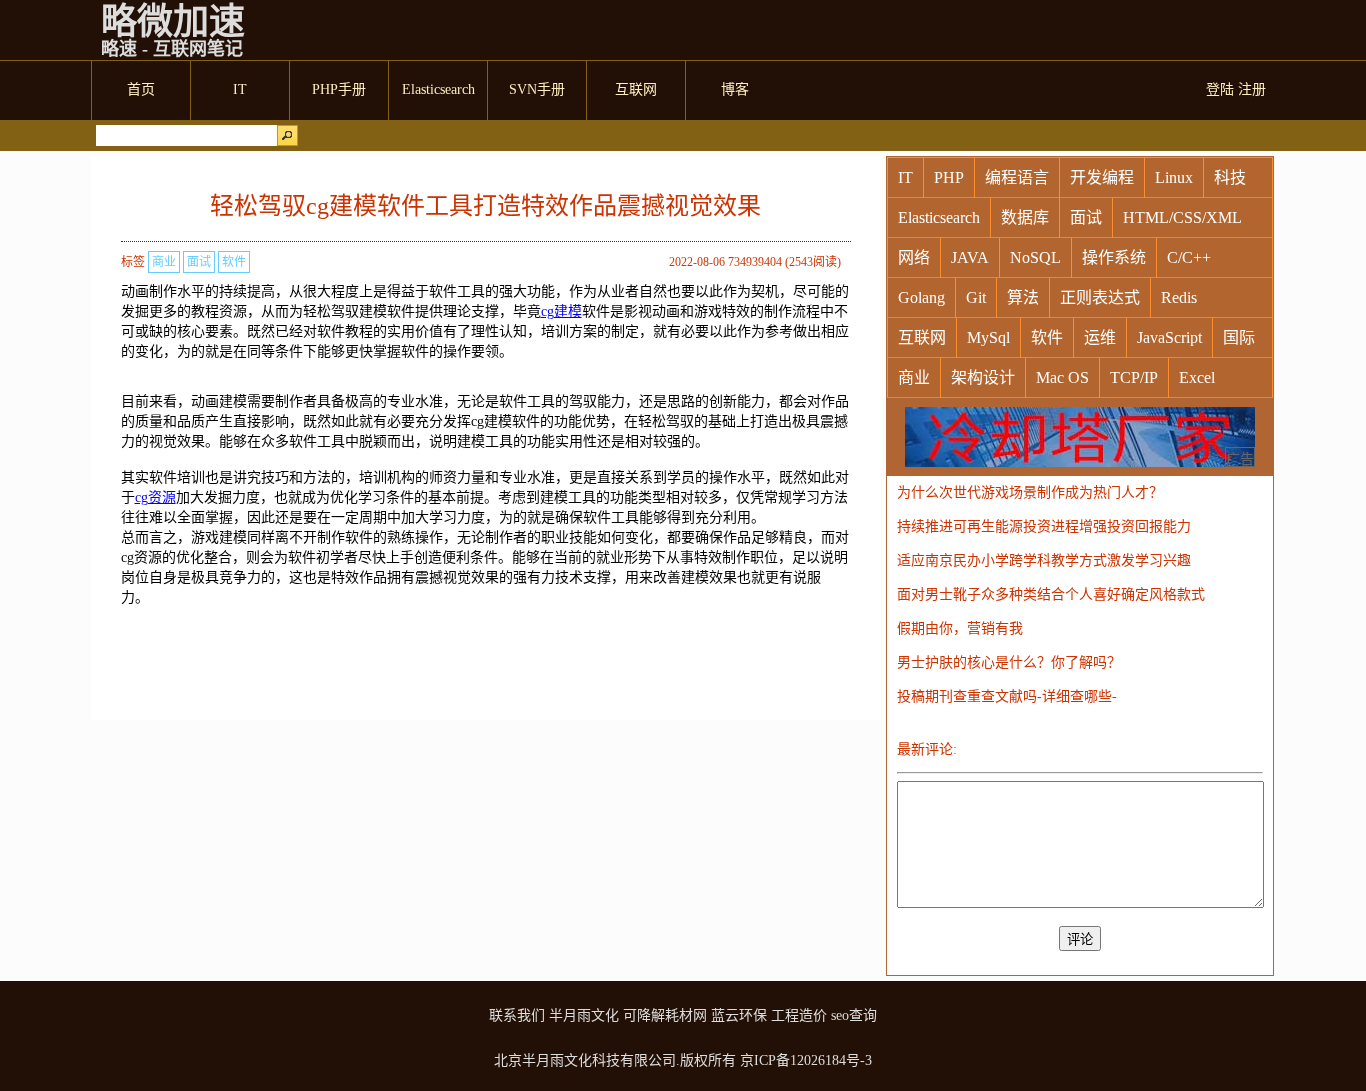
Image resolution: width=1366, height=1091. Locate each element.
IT (905, 177)
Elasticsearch (939, 217)
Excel (1197, 377)
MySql (988, 337)
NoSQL (1035, 257)
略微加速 (173, 22)
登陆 (1220, 89)
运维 (1100, 337)
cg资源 (155, 497)
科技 (1230, 177)
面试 (199, 262)
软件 (234, 262)
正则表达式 (1100, 297)
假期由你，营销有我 (960, 628)
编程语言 (1017, 177)
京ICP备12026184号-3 (806, 1060)
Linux (1174, 177)
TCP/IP (1134, 377)
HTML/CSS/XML (1182, 217)
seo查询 (854, 1015)
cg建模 (561, 311)
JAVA (970, 257)
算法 (1023, 297)
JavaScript (1169, 337)
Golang (921, 297)
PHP (949, 177)
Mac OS (1062, 377)
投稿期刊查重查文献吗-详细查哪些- (1007, 696)
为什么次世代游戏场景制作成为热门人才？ (1030, 492)
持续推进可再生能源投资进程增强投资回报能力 (1044, 526)
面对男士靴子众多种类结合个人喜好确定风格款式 (1051, 594)
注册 (1252, 89)
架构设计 (983, 377)
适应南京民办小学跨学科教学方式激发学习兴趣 (1044, 560)
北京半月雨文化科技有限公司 (585, 1060)
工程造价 (799, 1015)
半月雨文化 (584, 1015)
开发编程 (1102, 177)
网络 (914, 257)
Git (976, 297)
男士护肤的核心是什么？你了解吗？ (1009, 662)
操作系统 (1114, 257)
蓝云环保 (739, 1015)
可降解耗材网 (665, 1015)
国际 (1239, 337)
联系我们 (517, 1015)
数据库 (1025, 217)
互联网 (922, 337)
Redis (1179, 297)
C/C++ (1189, 257)
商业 (164, 262)
